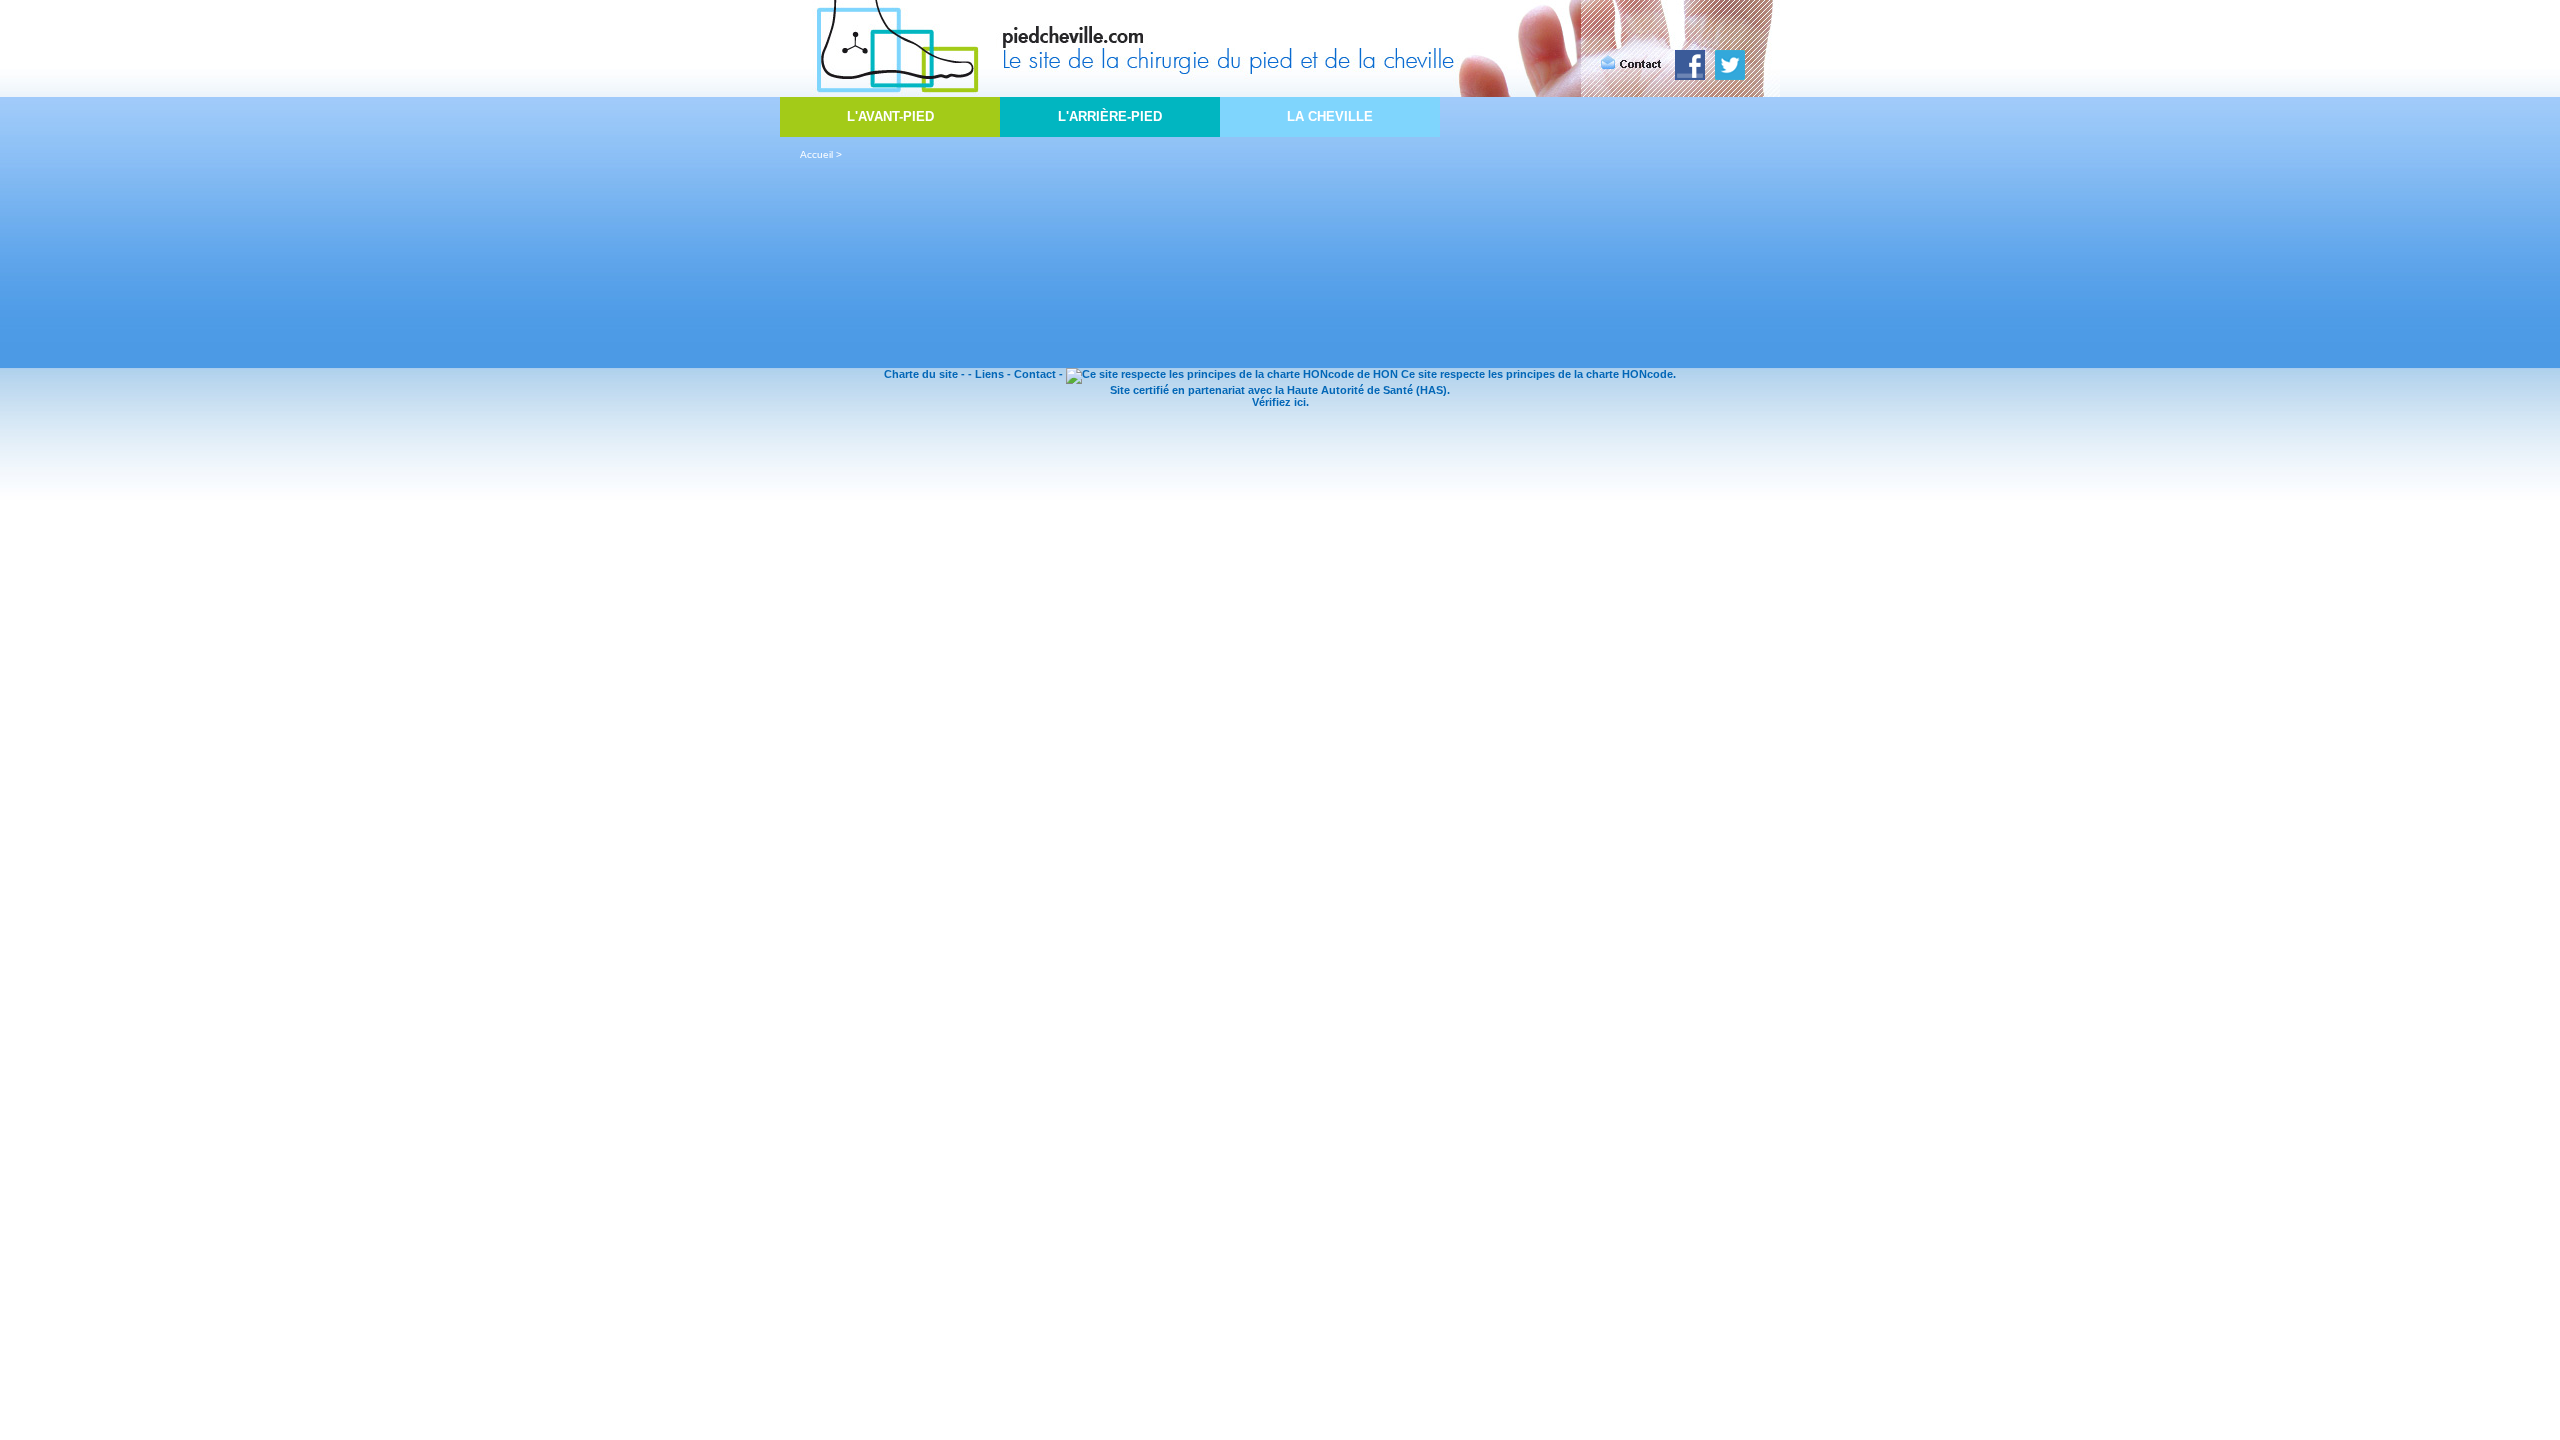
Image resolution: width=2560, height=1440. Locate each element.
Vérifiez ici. (1280, 402)
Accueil (816, 154)
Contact (1035, 374)
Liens (989, 374)
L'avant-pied (890, 116)
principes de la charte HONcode (1589, 374)
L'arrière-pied (1110, 116)
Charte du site (921, 374)
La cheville (1330, 116)
